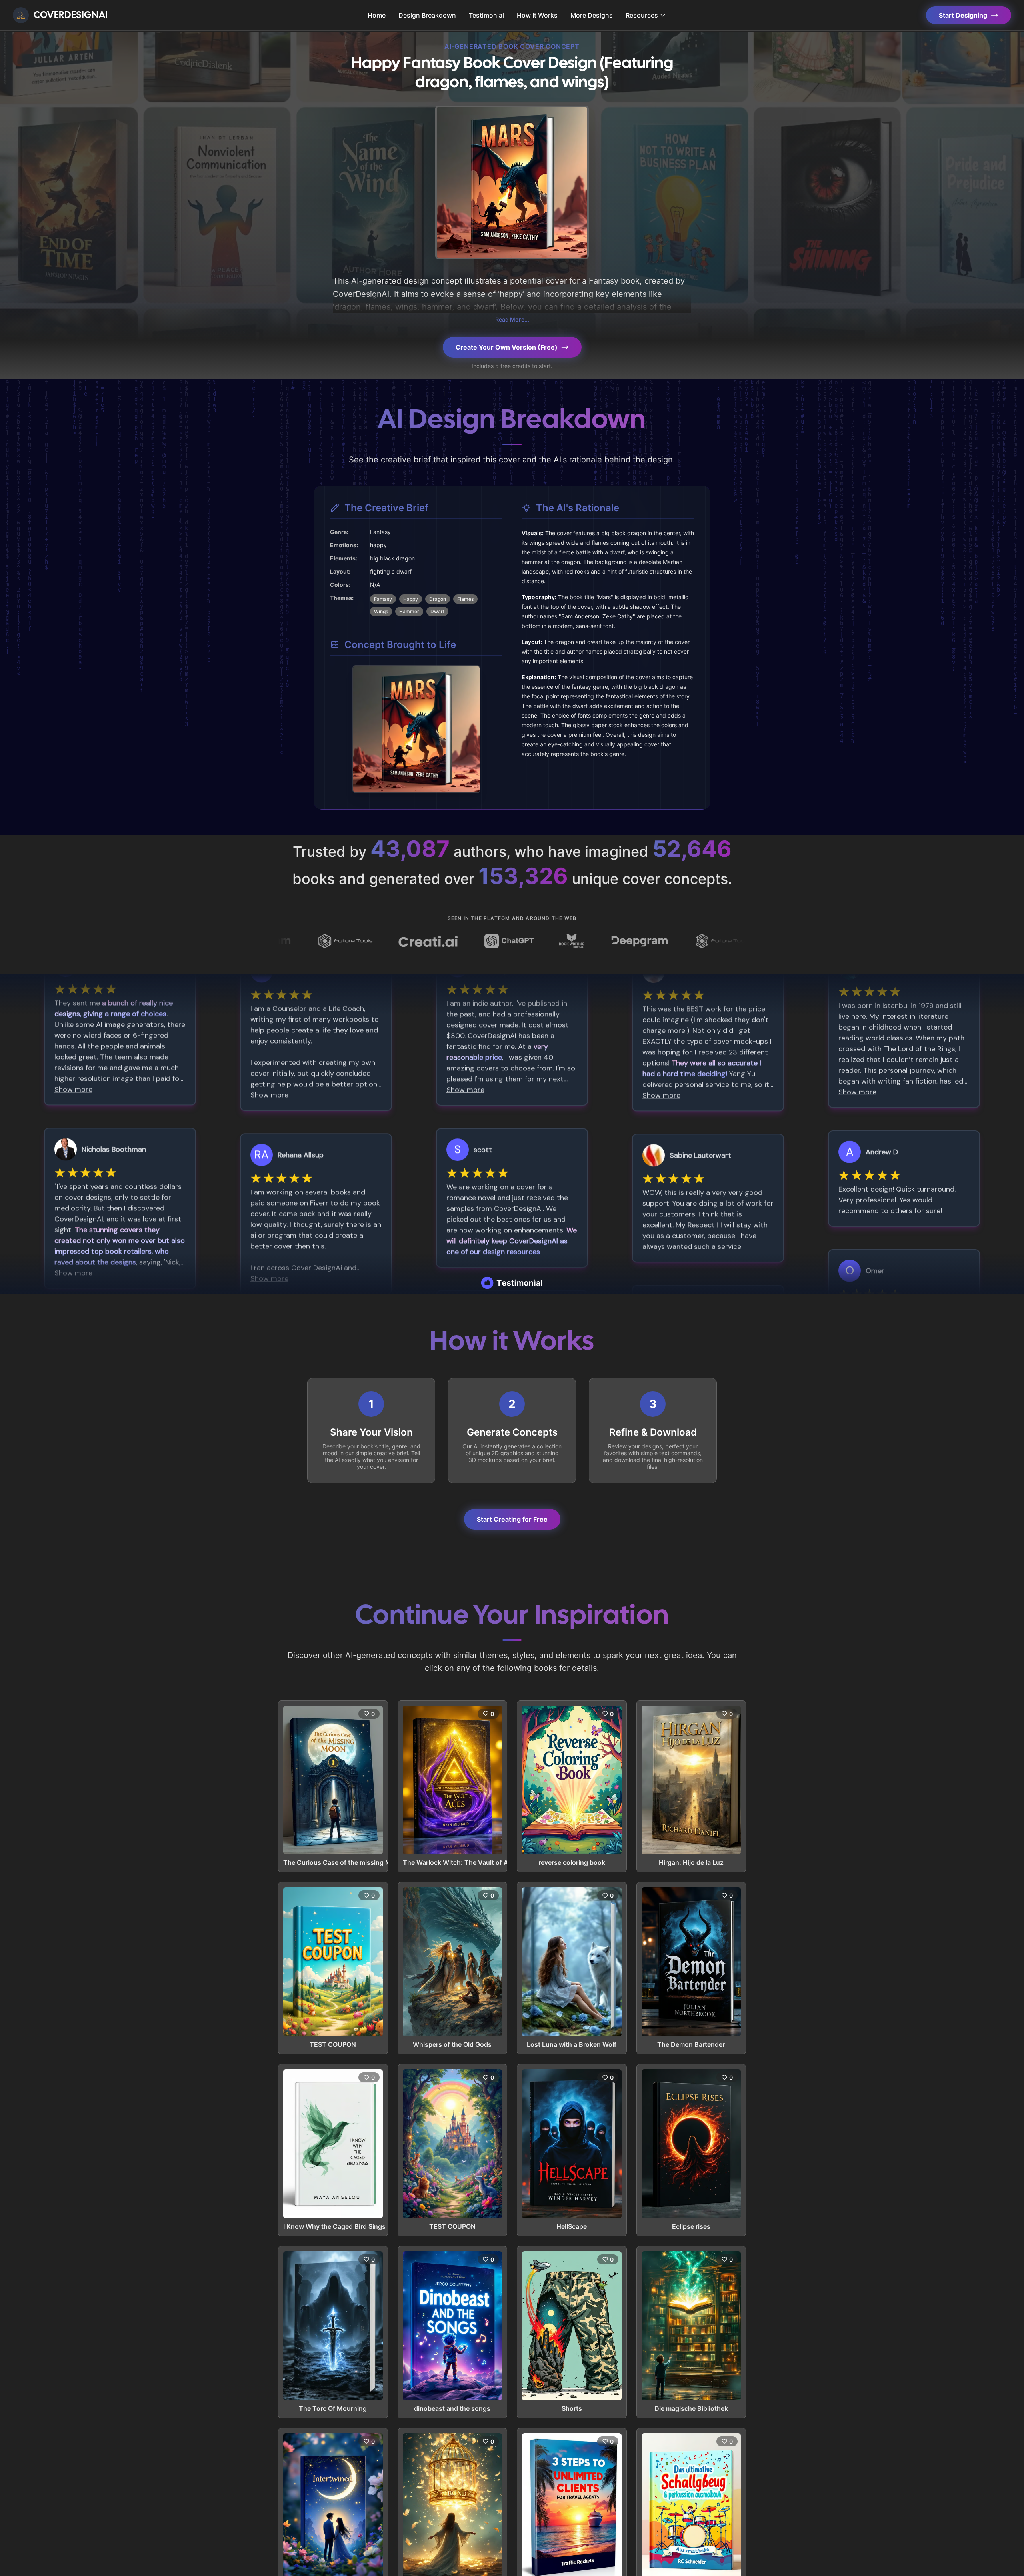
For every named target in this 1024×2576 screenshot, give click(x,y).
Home (377, 15)
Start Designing (963, 15)
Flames (465, 599)
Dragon (438, 599)
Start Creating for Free (512, 1519)
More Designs (592, 15)
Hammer (409, 611)
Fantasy (383, 599)
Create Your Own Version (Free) (507, 347)
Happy (411, 599)
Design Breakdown (427, 15)
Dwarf (437, 611)
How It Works (537, 15)
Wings (381, 611)
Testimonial (486, 15)
